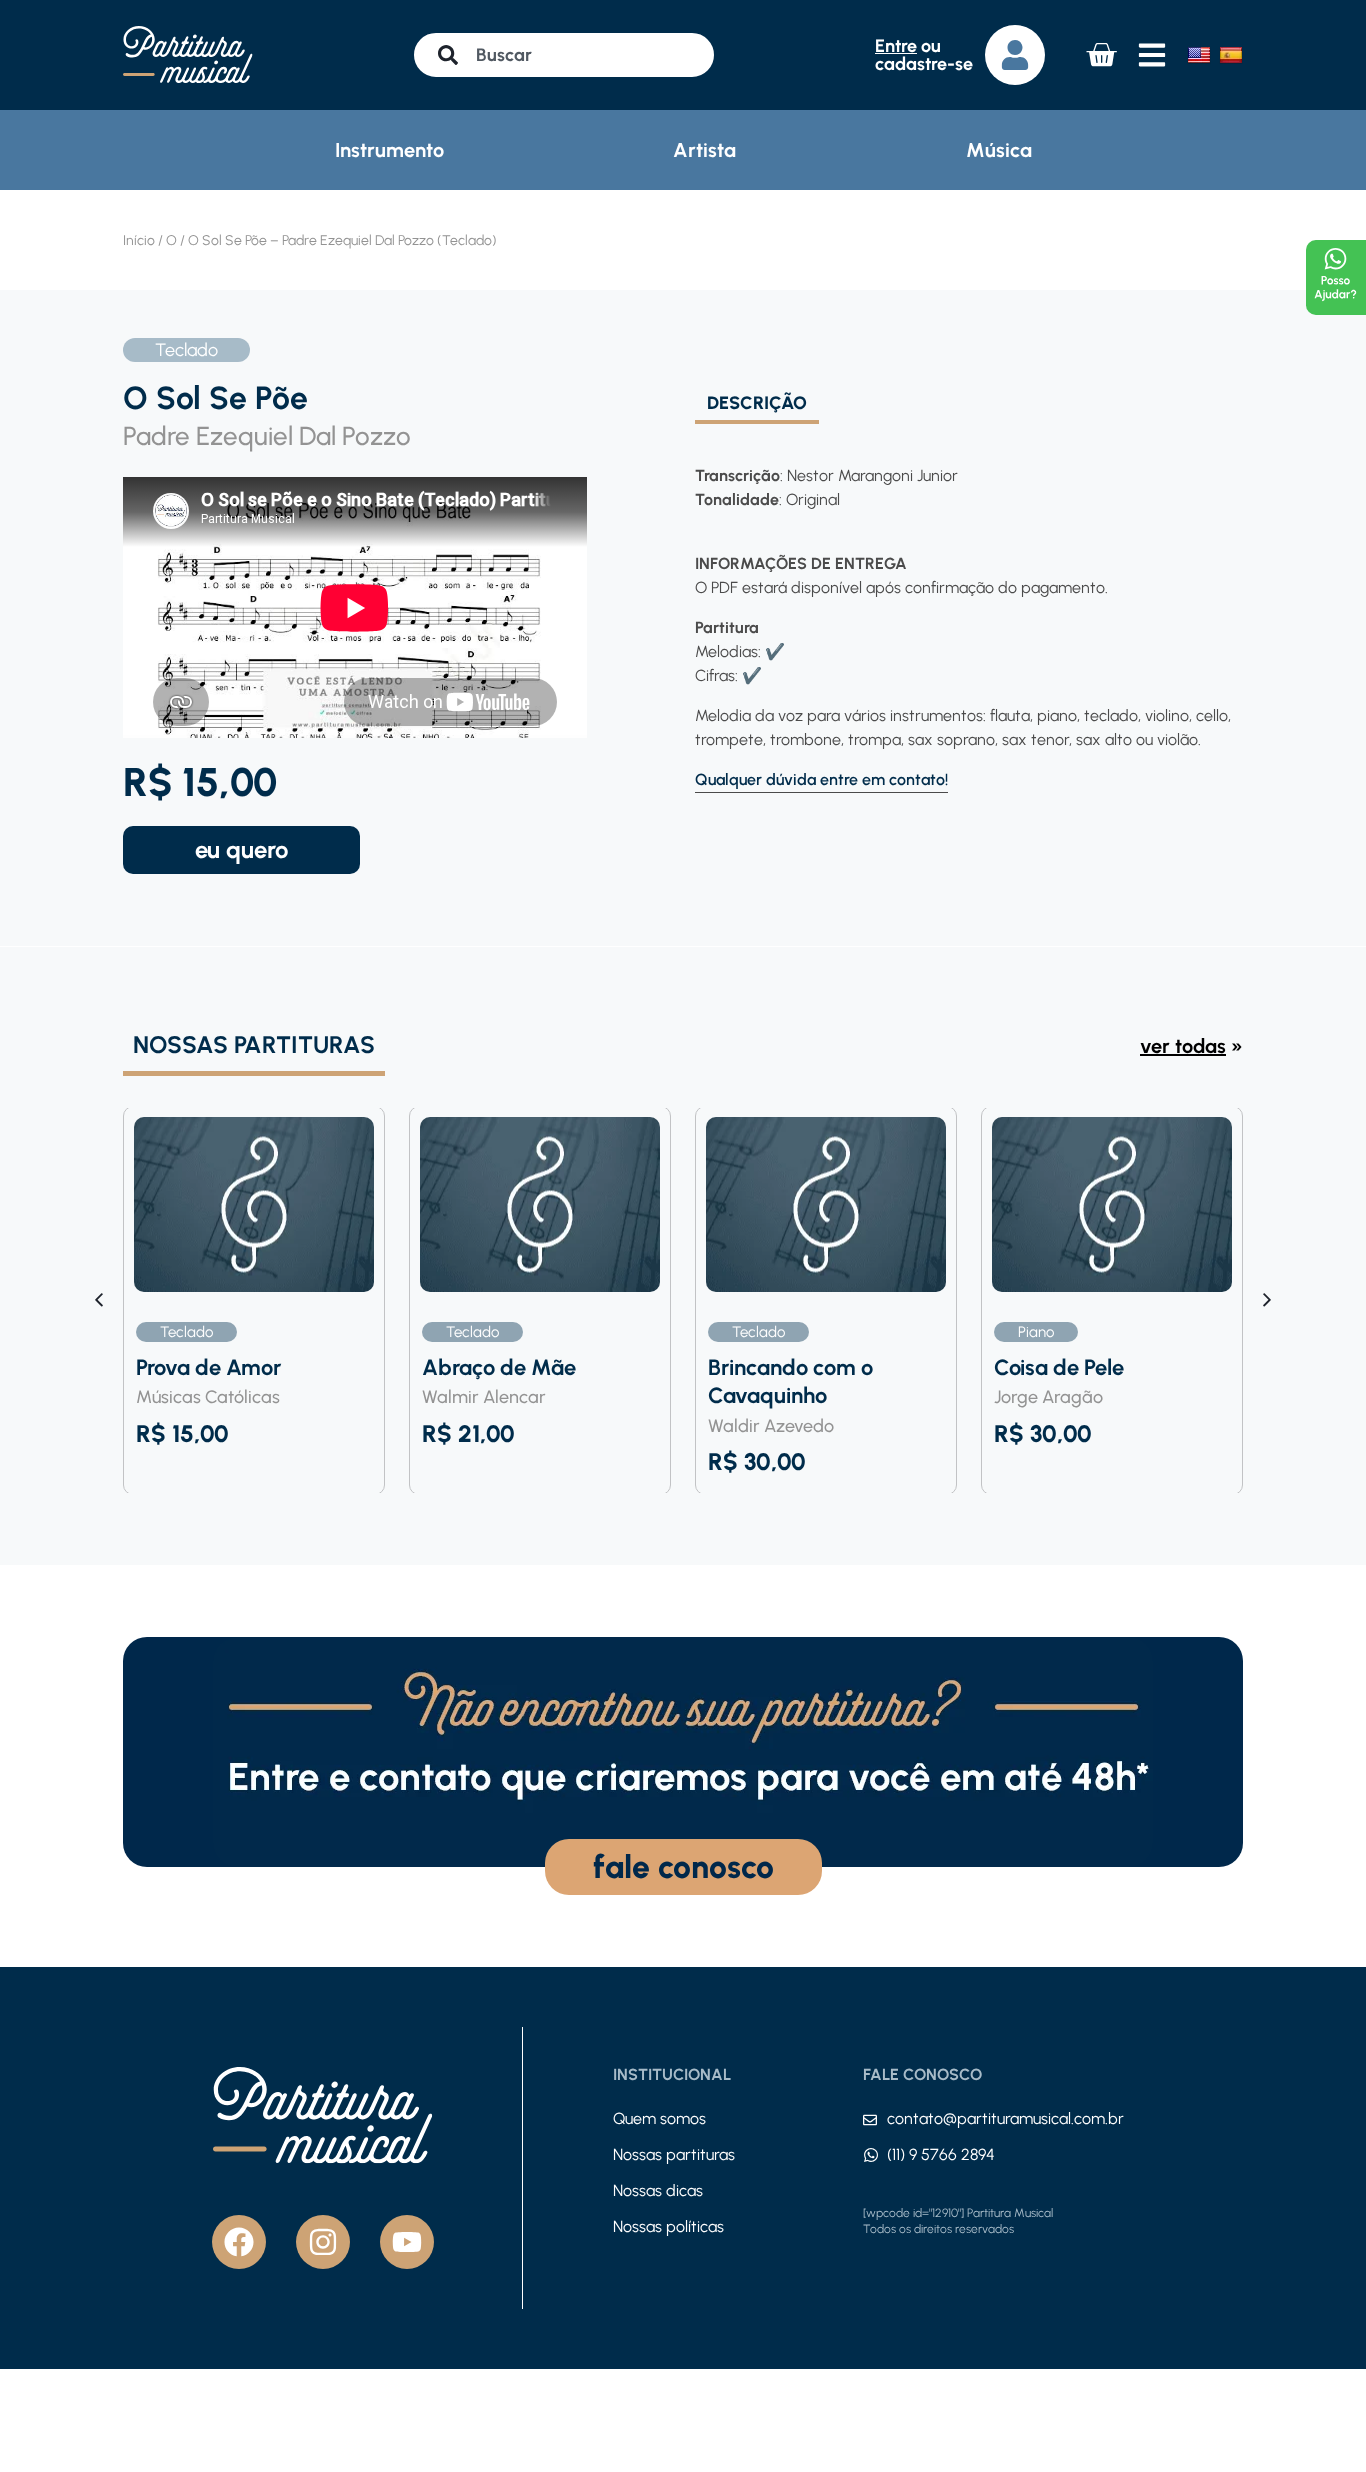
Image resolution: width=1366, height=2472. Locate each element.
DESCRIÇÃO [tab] (757, 404)
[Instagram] (323, 2242)
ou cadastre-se (924, 55)
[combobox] (564, 55)
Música (999, 150)
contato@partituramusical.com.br (1005, 2118)
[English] (1199, 55)
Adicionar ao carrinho (241, 850)
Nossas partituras (674, 2154)
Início (139, 240)
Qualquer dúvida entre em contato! (821, 779)
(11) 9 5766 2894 (941, 2154)
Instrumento (389, 150)
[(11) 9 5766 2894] (871, 2155)
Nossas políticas (668, 2226)
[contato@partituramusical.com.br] (870, 2120)
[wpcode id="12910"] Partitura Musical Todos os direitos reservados (958, 2221)
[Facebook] (239, 2242)
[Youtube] (407, 2242)
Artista (704, 150)
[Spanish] (1231, 55)
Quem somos (659, 2118)
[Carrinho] (1101, 55)
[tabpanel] (963, 608)
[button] (1267, 1300)
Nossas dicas (658, 2190)
